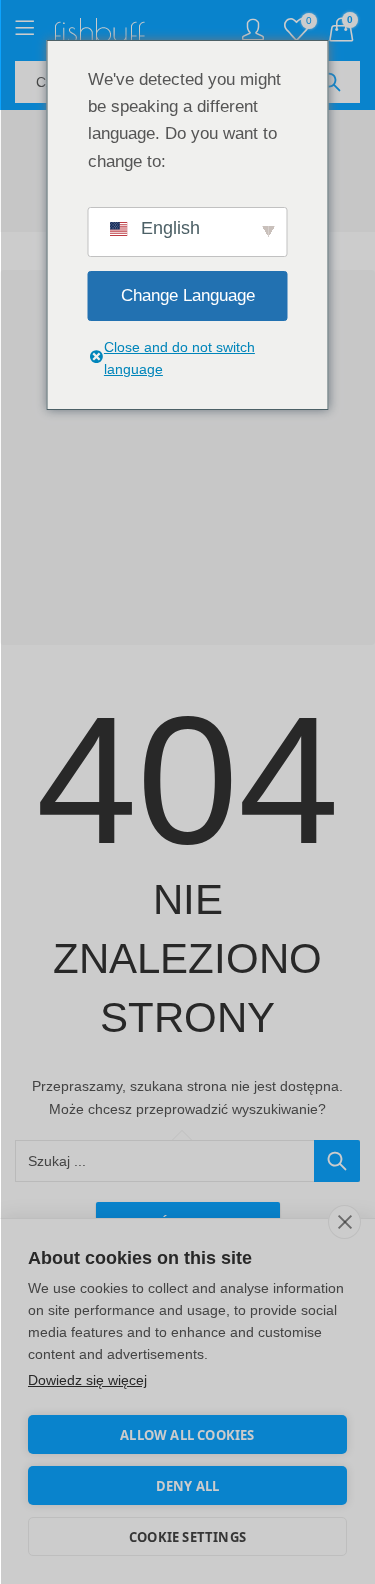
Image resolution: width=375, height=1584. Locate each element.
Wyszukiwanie (331, 82)
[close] (344, 1222)
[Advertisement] (187, 457)
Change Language (188, 295)
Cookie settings (187, 1537)
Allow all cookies (187, 1435)
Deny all (188, 1486)
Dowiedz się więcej (87, 1380)
